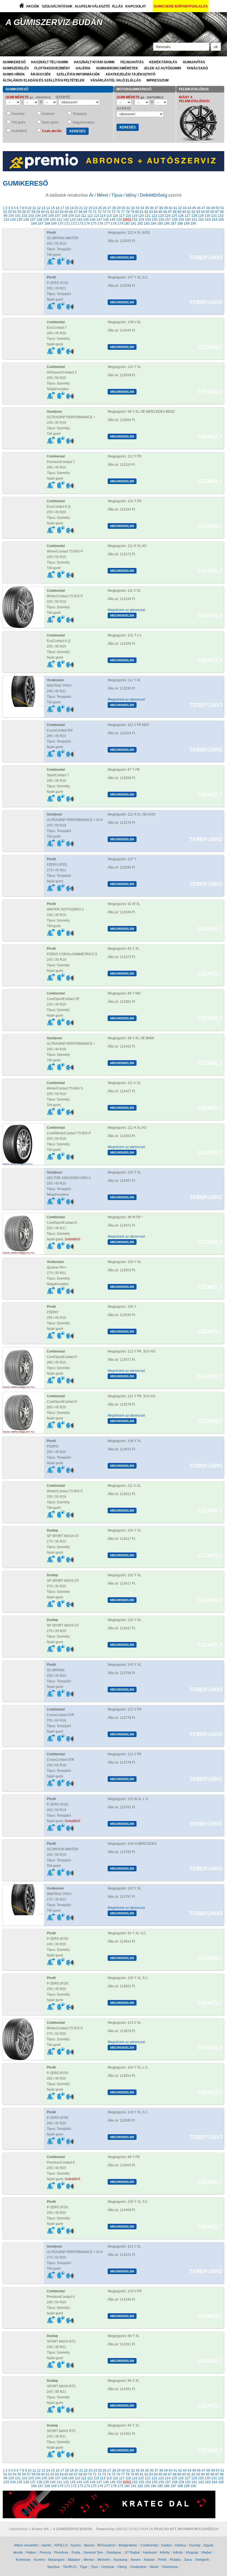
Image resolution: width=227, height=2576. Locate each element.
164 (214, 220)
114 (103, 216)
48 (208, 208)
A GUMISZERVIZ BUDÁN (54, 22)
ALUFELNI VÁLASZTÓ (92, 6)
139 (46, 220)
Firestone (61, 2553)
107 (58, 216)
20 (76, 208)
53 (10, 212)
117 (122, 216)
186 (167, 223)
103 (31, 216)
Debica (181, 2545)
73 (104, 212)
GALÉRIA (83, 68)
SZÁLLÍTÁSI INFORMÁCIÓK (78, 74)
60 (43, 212)
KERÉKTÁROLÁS (163, 62)
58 (33, 212)
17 (62, 208)
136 (26, 220)
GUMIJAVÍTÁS (194, 62)
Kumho (39, 2560)
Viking (122, 2567)
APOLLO (61, 2545)
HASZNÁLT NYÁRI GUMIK (94, 62)
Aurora (76, 2545)
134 (13, 220)
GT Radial (132, 2553)
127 (188, 216)
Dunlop (195, 2545)
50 (218, 208)
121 (148, 216)
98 (222, 212)
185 (160, 223)
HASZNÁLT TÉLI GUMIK (50, 62)
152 (135, 220)
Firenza (45, 2553)
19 (72, 208)
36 (152, 208)
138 (39, 220)
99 (6, 216)
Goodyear (114, 2553)
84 (156, 212)
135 (20, 220)
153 (141, 220)
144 (79, 220)
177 (107, 223)
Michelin (104, 2560)
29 (119, 208)
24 (95, 208)
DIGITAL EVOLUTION (132, 2529)
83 (151, 212)
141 (59, 220)
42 (180, 208)
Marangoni (56, 2560)
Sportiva (53, 2567)
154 (148, 220)
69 (85, 212)
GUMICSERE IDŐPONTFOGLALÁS (181, 6)
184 (154, 223)
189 (187, 223)
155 (155, 220)
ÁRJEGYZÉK (41, 74)
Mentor (89, 2560)
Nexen (136, 2560)
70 (90, 212)
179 (120, 223)
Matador (74, 2560)
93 (198, 212)
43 (185, 208)
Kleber (207, 2553)
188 (180, 223)
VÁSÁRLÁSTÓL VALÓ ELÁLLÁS (116, 80)
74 (109, 212)
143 (73, 220)
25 (100, 208)
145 (86, 220)
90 (184, 212)
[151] (127, 220)
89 (179, 212)
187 (173, 223)
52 (5, 212)
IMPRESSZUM (158, 80)
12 (39, 208)
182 (140, 223)
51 (222, 208)
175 (94, 223)
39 (166, 208)
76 (118, 212)
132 (221, 216)
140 (53, 220)
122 (154, 216)
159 (181, 220)
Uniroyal (108, 2567)
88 (175, 212)
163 (208, 220)
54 (15, 212)
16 (58, 208)
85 (161, 212)
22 (86, 208)
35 (147, 208)
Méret (102, 195)
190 (193, 223)
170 (60, 223)
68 (81, 212)
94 (203, 212)
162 (201, 220)
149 (113, 220)
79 (132, 212)
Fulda (76, 2553)
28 (114, 208)
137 (33, 220)
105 (44, 216)
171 (67, 223)
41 (175, 208)
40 (171, 208)
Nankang (120, 2560)
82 (146, 212)
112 (90, 216)
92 (194, 212)
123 (161, 216)
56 (24, 212)
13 (43, 208)
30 (123, 208)
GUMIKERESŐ (14, 62)
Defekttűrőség (154, 195)
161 (194, 220)
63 (57, 212)
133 (6, 220)
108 (64, 216)
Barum (89, 2545)
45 (194, 208)
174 (87, 223)
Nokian (149, 2560)
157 (168, 220)
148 (106, 220)
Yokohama (170, 2567)
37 (156, 208)
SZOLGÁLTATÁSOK (57, 6)
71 (95, 212)
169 (54, 223)
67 (76, 212)
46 (199, 208)
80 (137, 212)
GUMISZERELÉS (16, 68)
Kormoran (23, 2560)
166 (34, 223)
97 (217, 212)
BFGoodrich (106, 2545)
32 (133, 208)
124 (168, 216)
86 (165, 212)
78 (128, 212)
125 (174, 216)
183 (147, 223)
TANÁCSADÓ (197, 68)
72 (99, 212)
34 (142, 208)
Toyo (94, 2567)
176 (100, 223)
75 (114, 212)
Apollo (46, 2545)
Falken (31, 2553)
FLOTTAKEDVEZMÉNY (52, 68)
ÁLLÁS (117, 6)
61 (48, 212)
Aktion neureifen (26, 2545)
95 (208, 212)
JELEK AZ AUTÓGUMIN (162, 68)
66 (71, 212)
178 (114, 223)
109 (71, 216)
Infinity (165, 2553)
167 (41, 223)
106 (51, 216)
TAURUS (70, 2567)
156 (161, 220)
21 (81, 208)
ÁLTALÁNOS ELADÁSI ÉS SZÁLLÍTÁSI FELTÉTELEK (44, 80)
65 (66, 212)
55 (19, 212)
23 (91, 208)
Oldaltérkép (18, 2529)
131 (214, 216)
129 (201, 216)
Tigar (84, 2567)
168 (47, 223)
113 (96, 216)
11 (34, 208)
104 (38, 216)
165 (221, 220)
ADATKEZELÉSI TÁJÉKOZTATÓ (130, 74)
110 (78, 216)
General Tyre (93, 2553)
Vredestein (138, 2567)
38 (161, 208)
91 (189, 212)
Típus (117, 195)
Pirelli (162, 2560)
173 (80, 223)
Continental (149, 2545)
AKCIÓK (33, 6)
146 (93, 220)
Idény (131, 195)
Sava (188, 2560)
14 (48, 208)
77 (123, 212)
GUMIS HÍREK (14, 74)
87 (170, 212)
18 (67, 208)
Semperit (202, 2560)
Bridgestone (128, 2545)
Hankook (150, 2553)
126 (181, 216)
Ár (91, 195)
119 (135, 216)
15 (53, 208)
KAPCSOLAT (136, 6)
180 (127, 223)
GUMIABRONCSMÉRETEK (117, 68)
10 (30, 208)
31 (128, 208)
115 (109, 216)
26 (105, 208)
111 (84, 216)
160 (188, 220)
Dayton (167, 2545)
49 (213, 208)
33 (138, 208)
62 (52, 212)
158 (175, 220)
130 (207, 216)
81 (142, 212)
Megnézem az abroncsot (126, 610)
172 (74, 223)
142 (66, 220)
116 (115, 216)
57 (29, 212)
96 (212, 212)
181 (134, 223)
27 (109, 208)
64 (62, 212)
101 (18, 216)
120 (141, 216)
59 (38, 212)
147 (99, 220)
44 (189, 208)
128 (194, 216)
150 (119, 220)
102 (24, 216)
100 (11, 216)
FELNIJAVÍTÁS (132, 62)
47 (203, 208)
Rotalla (175, 2560)
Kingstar (192, 2553)
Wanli (154, 2567)
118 (128, 216)
